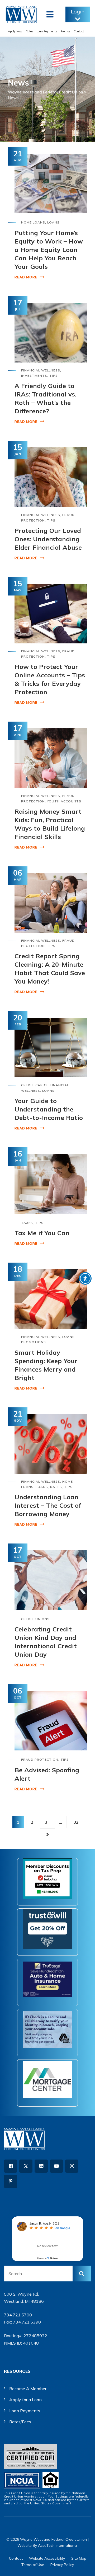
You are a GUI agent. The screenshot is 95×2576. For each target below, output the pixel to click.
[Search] (82, 2274)
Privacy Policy (62, 2565)
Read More (26, 277)
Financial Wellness (41, 370)
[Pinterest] (11, 2181)
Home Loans (33, 222)
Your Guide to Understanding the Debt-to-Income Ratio (49, 1109)
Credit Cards (34, 1085)
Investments (34, 376)
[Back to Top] (84, 2567)
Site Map (79, 2558)
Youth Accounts (64, 801)
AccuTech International (58, 2545)
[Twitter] (26, 2166)
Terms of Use (33, 2565)
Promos (65, 31)
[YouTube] (56, 2166)
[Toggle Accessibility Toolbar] (85, 1278)
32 (76, 1822)
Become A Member (28, 2389)
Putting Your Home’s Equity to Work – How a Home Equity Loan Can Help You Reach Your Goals (49, 250)
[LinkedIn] (41, 2166)
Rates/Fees (20, 2422)
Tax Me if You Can (42, 1233)
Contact (79, 31)
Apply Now (15, 31)
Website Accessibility (47, 2558)
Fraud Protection (40, 1759)
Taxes (27, 1223)
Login (78, 11)
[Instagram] (72, 2166)
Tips (54, 376)
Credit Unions (35, 1619)
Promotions (34, 1342)
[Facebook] (11, 2166)
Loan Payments (47, 31)
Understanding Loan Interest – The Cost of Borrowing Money (48, 1505)
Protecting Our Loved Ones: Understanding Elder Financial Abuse (48, 539)
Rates (29, 31)
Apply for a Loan (25, 2400)
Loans (53, 222)
